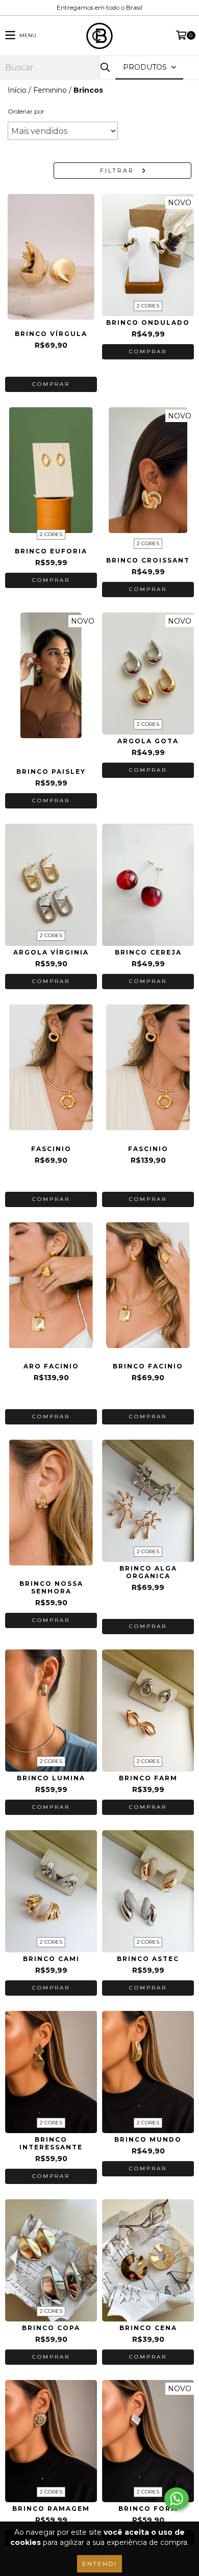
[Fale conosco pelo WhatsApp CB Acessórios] (177, 2499)
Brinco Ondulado (148, 323)
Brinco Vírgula (51, 334)
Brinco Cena (148, 2328)
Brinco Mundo (148, 2139)
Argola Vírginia (51, 952)
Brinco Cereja (148, 952)
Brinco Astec (148, 1959)
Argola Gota (148, 741)
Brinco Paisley (51, 772)
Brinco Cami (51, 1959)
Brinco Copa (51, 2328)
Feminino (50, 90)
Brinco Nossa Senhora (51, 1587)
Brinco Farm (148, 1778)
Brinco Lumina (51, 1778)
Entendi (99, 2564)
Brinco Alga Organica (148, 1572)
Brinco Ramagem (51, 2509)
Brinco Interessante (51, 2143)
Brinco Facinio (148, 1366)
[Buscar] (105, 67)
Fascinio (51, 1149)
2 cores (148, 306)
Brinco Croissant (148, 560)
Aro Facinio (51, 1366)
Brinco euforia (51, 551)
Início (17, 90)
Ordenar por (26, 111)
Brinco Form (148, 2509)
